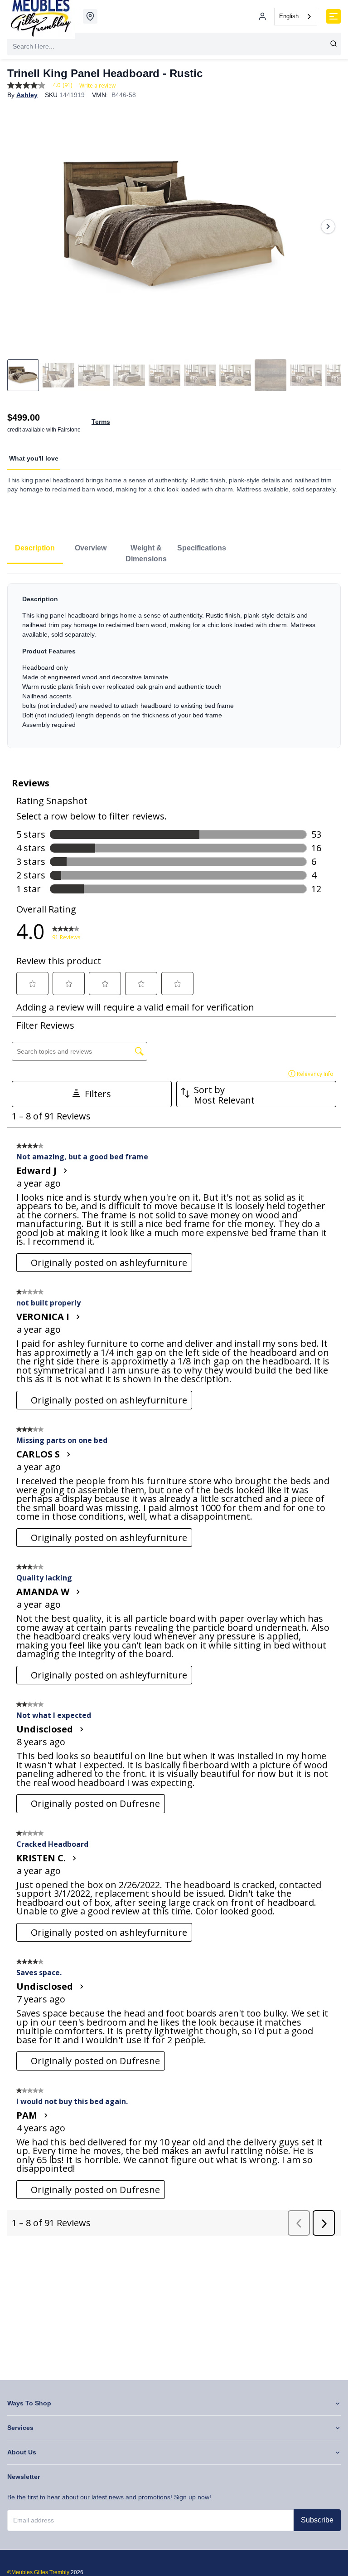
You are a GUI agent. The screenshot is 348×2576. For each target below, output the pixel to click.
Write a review (97, 86)
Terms (101, 422)
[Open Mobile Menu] (333, 16)
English (289, 16)
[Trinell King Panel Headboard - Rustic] (174, 226)
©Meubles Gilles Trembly (38, 2572)
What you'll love (34, 458)
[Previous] (20, 226)
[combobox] (296, 17)
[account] (262, 16)
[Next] (328, 226)
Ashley (27, 95)
